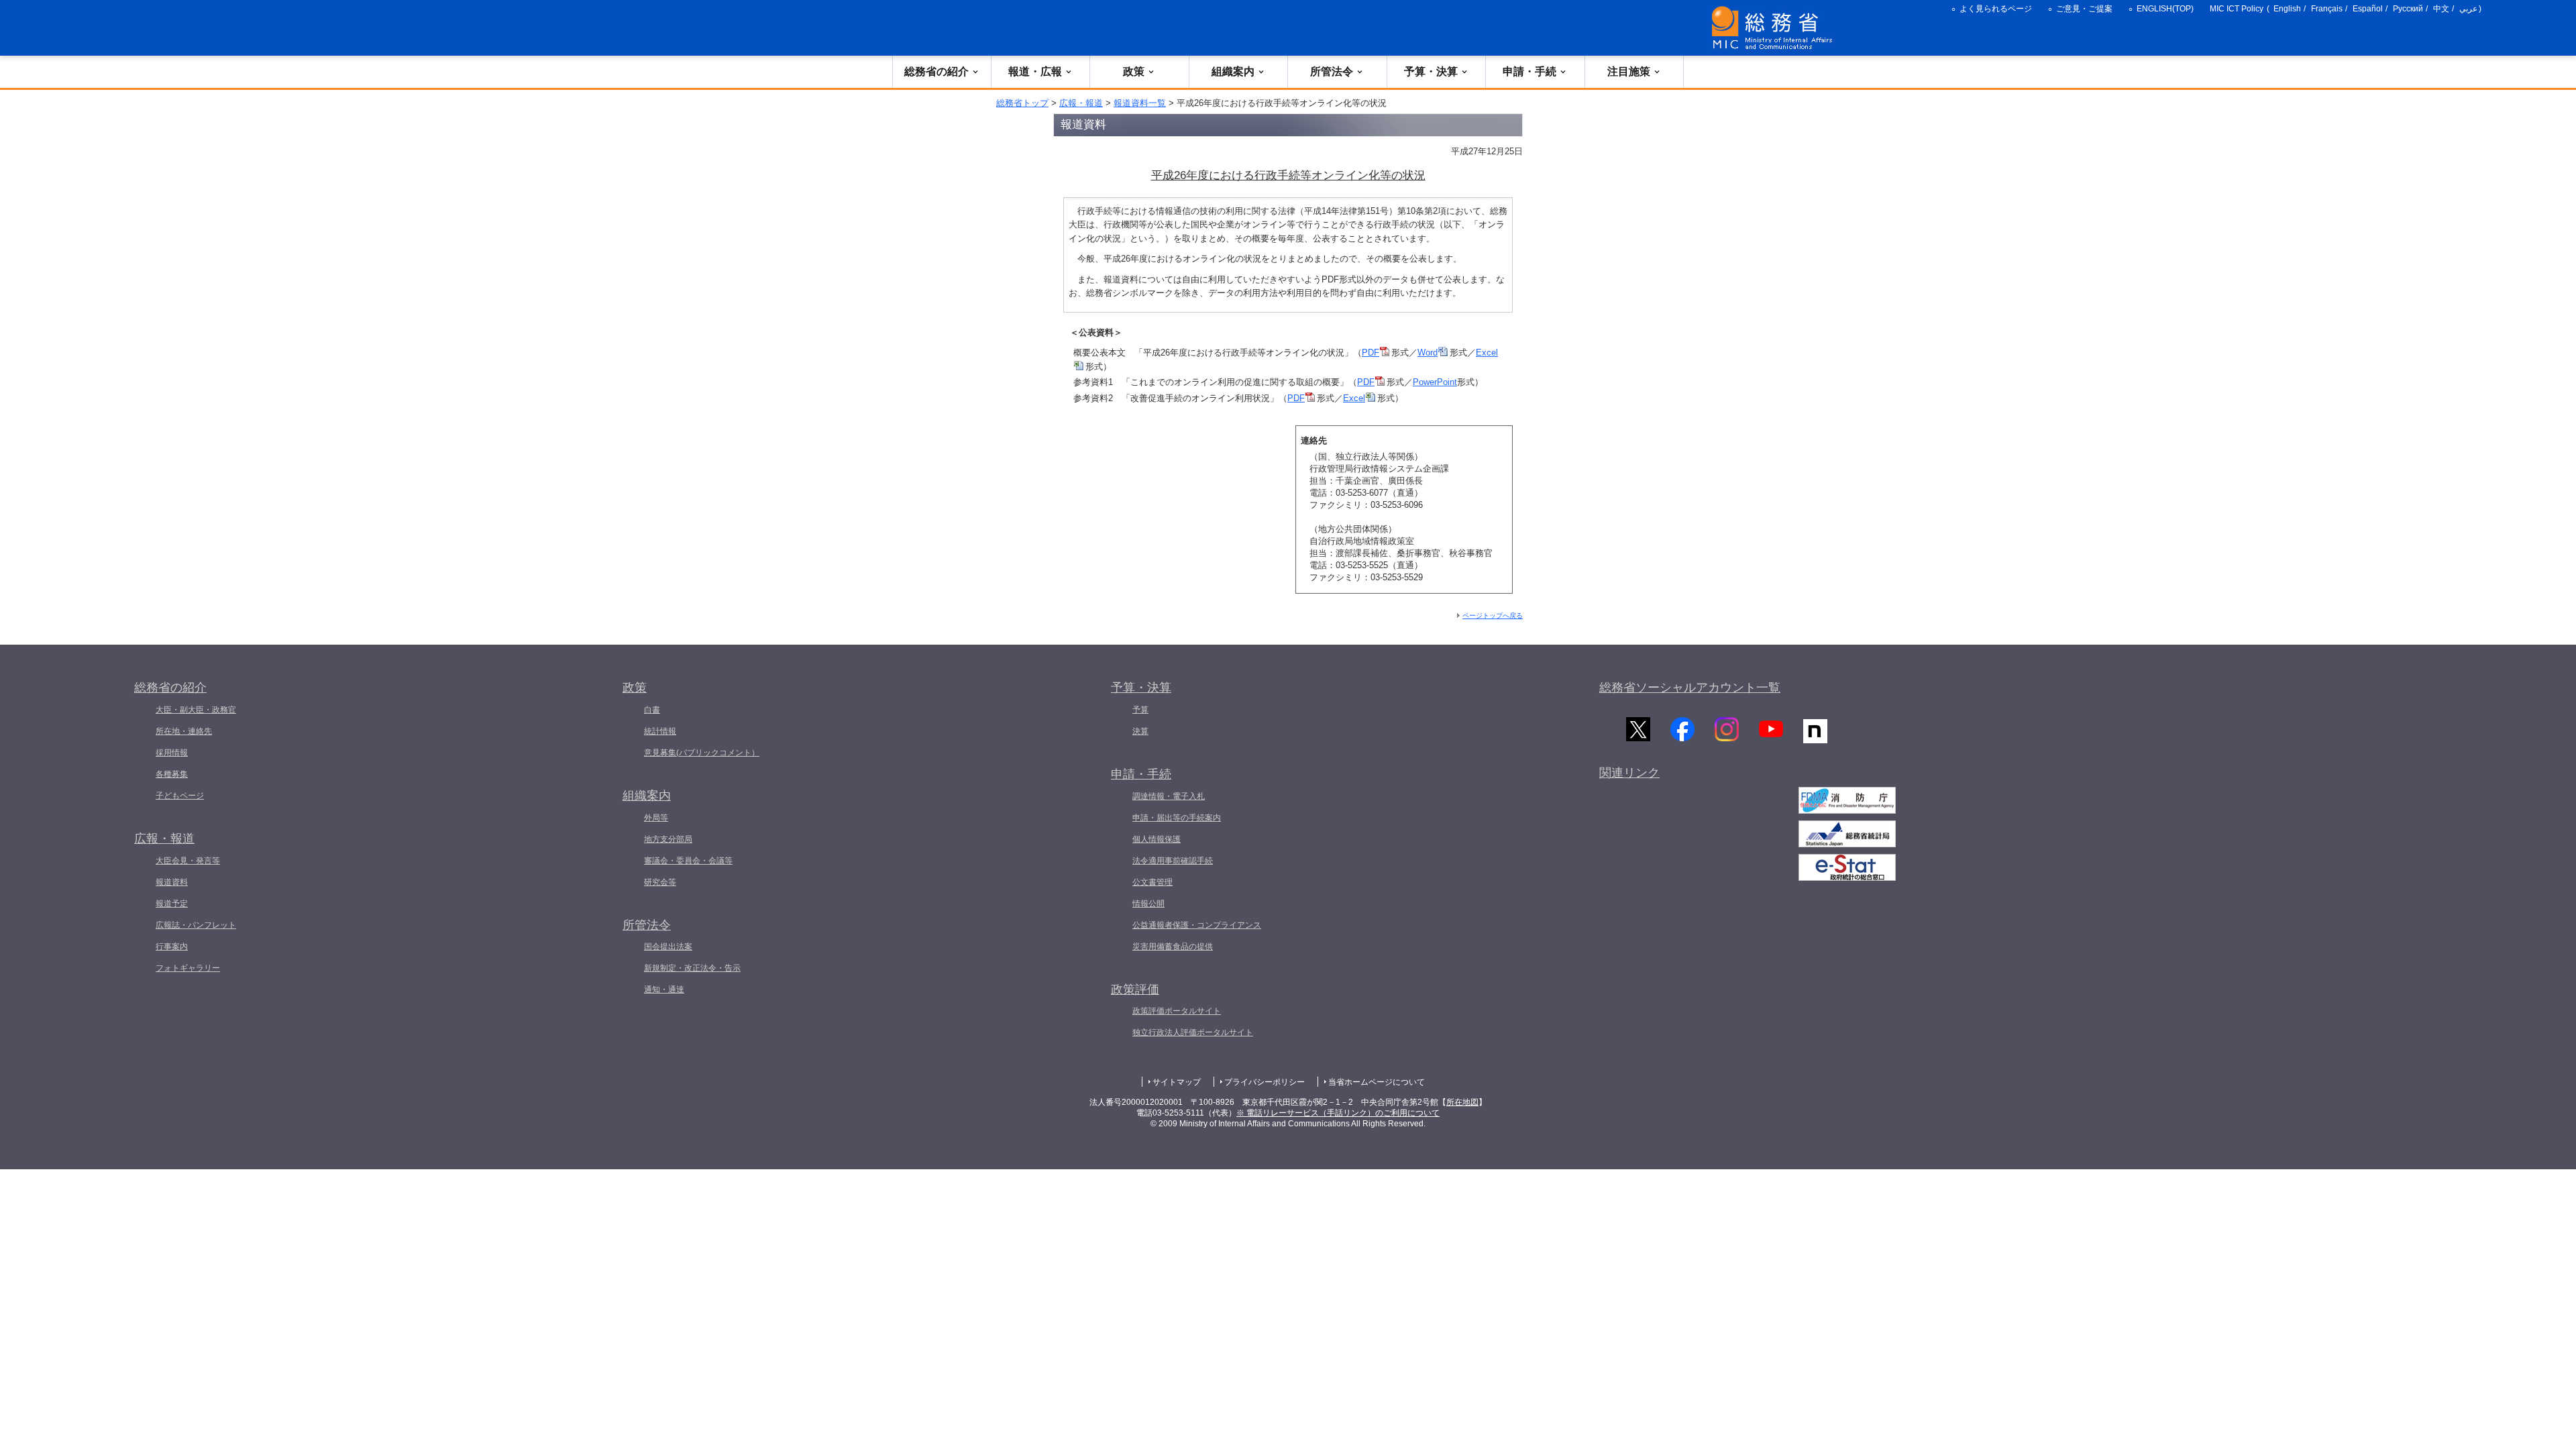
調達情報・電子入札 (1169, 796)
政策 (1134, 71)
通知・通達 (664, 989)
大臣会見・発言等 (188, 861)
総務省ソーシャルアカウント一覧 (1690, 688)
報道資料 (172, 882)
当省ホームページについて (1377, 1082)
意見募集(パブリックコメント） (702, 753)
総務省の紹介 (936, 71)
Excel (1354, 398)
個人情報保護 (1157, 839)
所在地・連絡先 (184, 731)
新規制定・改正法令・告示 (692, 968)
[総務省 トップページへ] (1775, 28)
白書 (652, 710)
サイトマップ (1177, 1082)
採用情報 (172, 753)
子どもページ (180, 796)
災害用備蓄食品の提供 (1173, 947)
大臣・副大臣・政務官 (196, 710)
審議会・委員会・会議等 (688, 861)
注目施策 (1629, 71)
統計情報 (660, 731)
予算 (1140, 710)
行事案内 (172, 947)
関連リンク (1629, 773)
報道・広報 (1035, 71)
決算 (1140, 731)
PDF (1371, 353)
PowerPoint (1435, 382)
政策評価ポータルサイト (1177, 1011)
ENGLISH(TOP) (2165, 9)
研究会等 (660, 882)
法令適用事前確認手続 (1173, 861)
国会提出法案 (668, 947)
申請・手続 (1529, 71)
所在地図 (1462, 1102)
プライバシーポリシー (1265, 1082)
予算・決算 (1431, 71)
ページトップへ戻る (1493, 615)
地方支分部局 (668, 839)
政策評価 (1135, 989)
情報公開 (1148, 904)
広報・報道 (1081, 103)
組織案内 (1233, 71)
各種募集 (172, 774)
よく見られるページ (1996, 9)
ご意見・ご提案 (2084, 9)
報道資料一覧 (1140, 103)
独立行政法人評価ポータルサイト (1193, 1032)
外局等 (656, 818)
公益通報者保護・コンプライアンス (1197, 925)
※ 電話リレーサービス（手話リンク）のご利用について (1338, 1113)
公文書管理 (1152, 882)
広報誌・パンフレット (196, 925)
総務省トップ (1022, 103)
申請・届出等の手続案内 (1177, 818)
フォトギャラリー (188, 968)
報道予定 (172, 904)
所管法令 (1332, 71)
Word (1428, 353)
